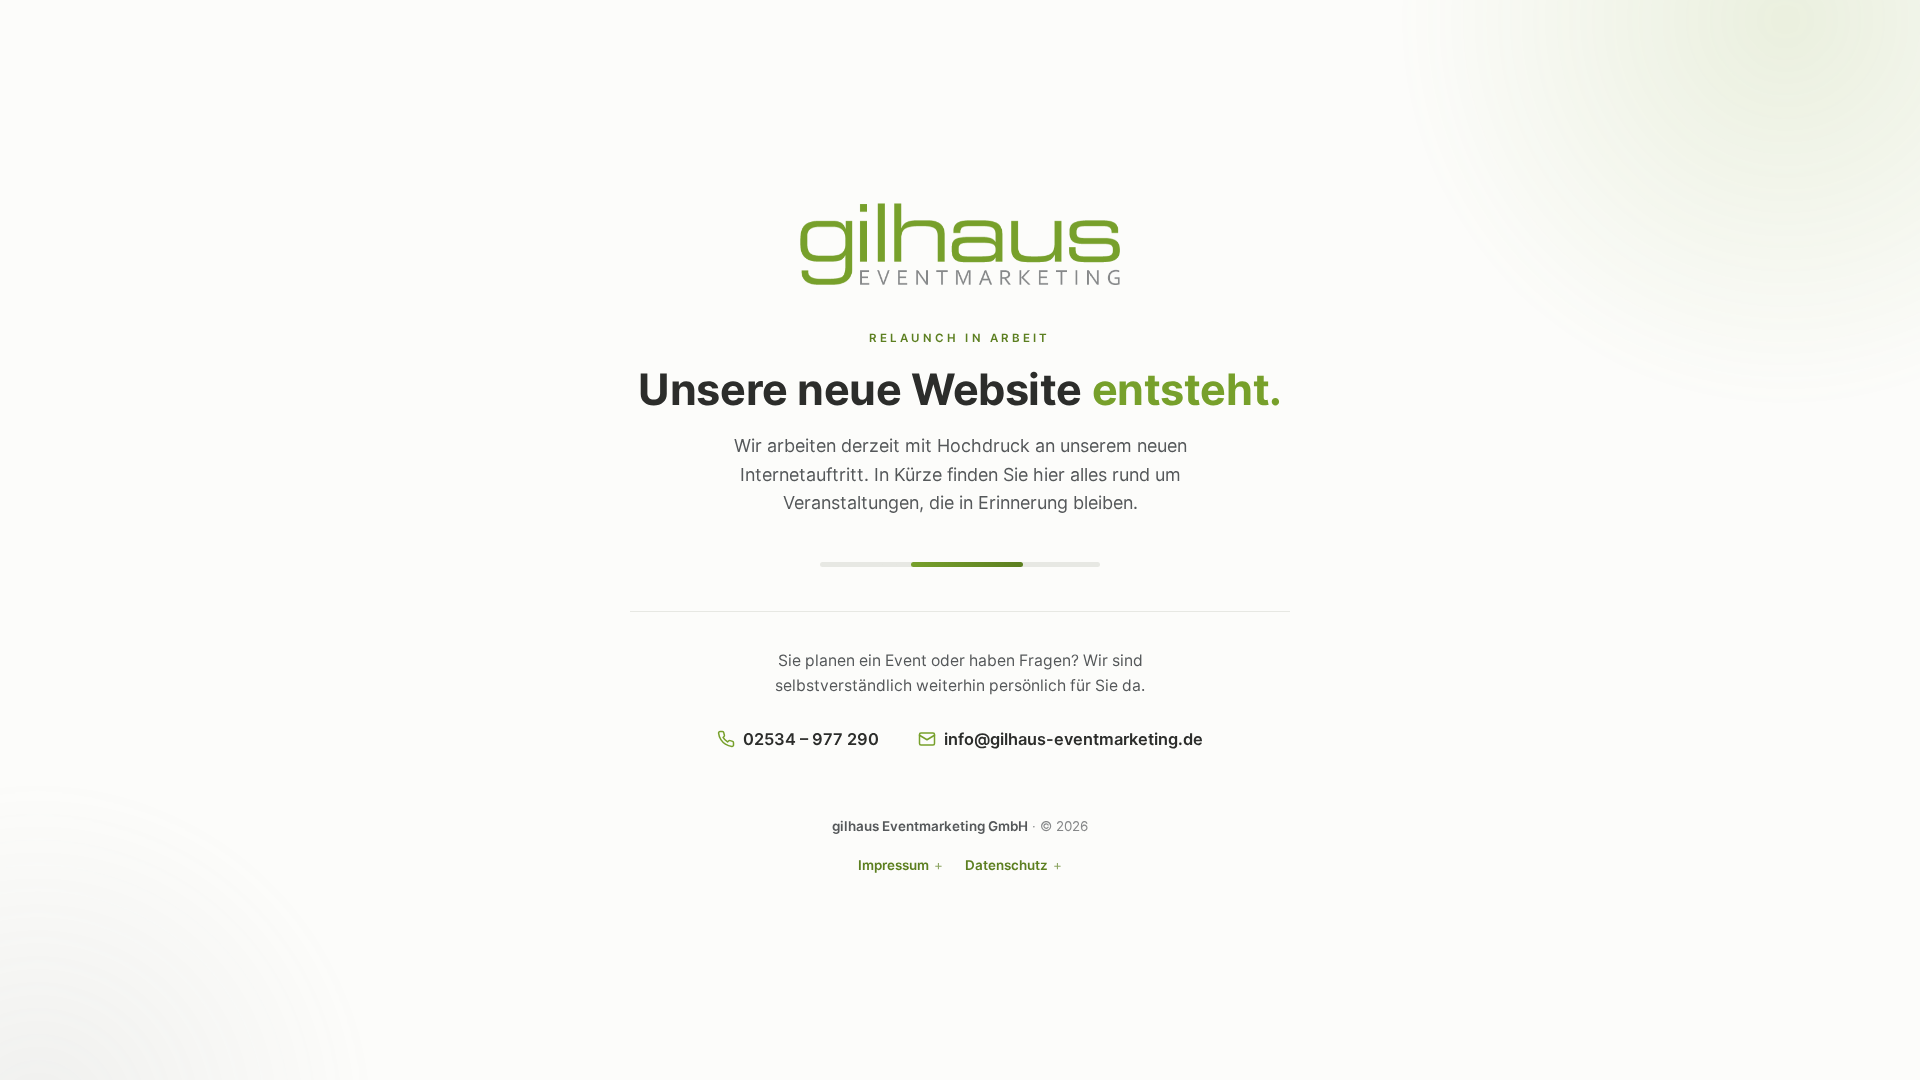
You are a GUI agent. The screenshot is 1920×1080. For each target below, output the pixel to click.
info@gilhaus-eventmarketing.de (1073, 739)
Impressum (893, 865)
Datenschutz (1006, 865)
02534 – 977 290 (811, 739)
